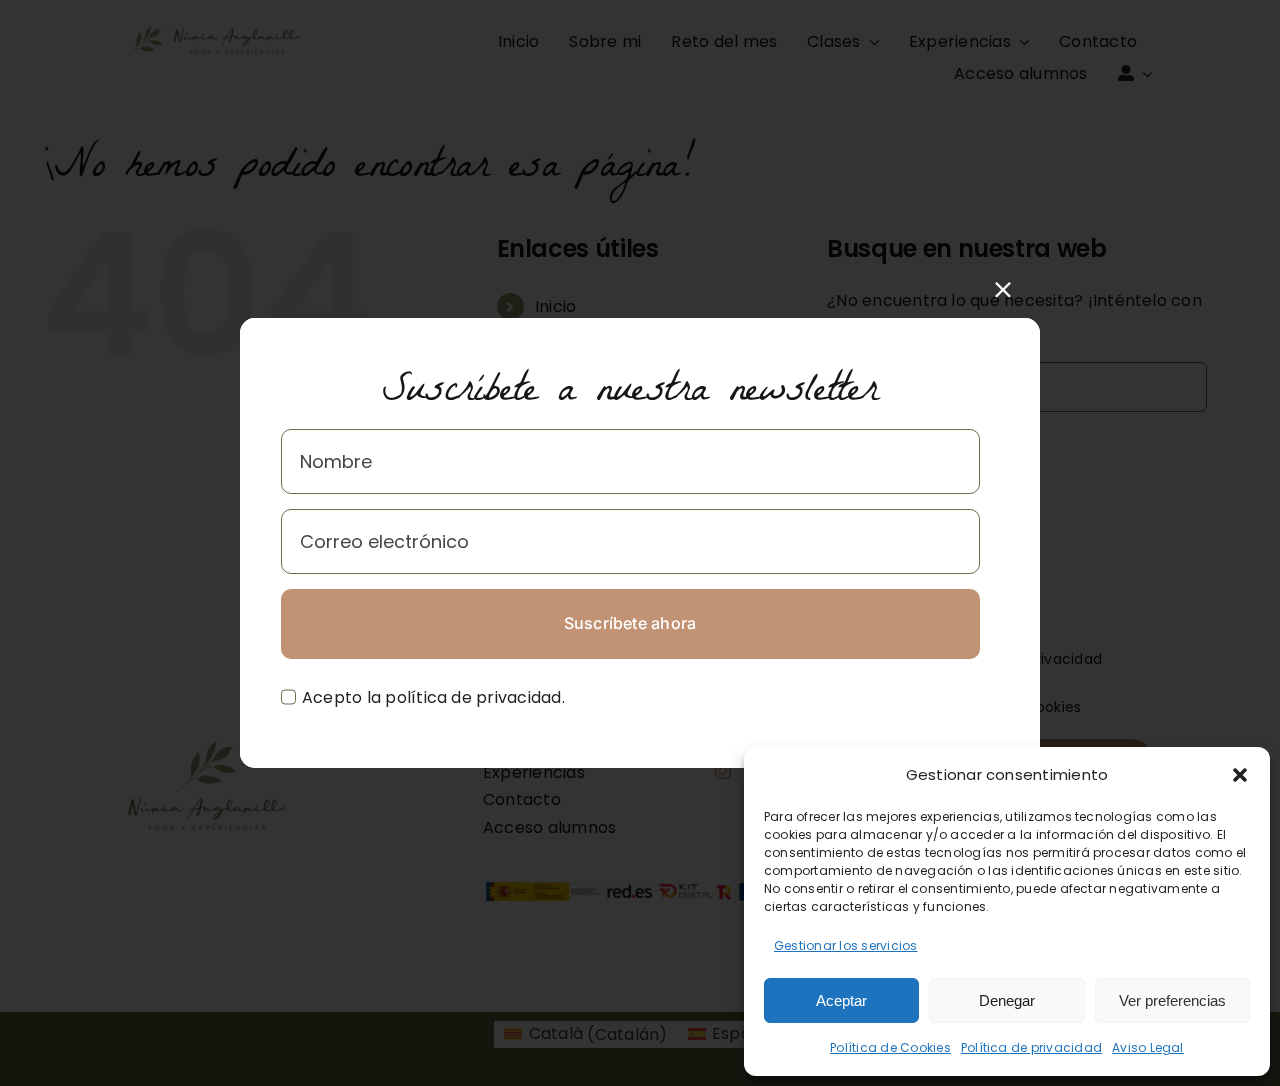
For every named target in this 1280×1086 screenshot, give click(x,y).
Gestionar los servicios (846, 945)
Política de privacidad (1031, 1047)
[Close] (1003, 290)
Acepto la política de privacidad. (433, 697)
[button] (1240, 775)
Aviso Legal (1148, 1047)
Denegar (1007, 1000)
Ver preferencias (1172, 1000)
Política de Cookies (890, 1047)
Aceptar (841, 1000)
